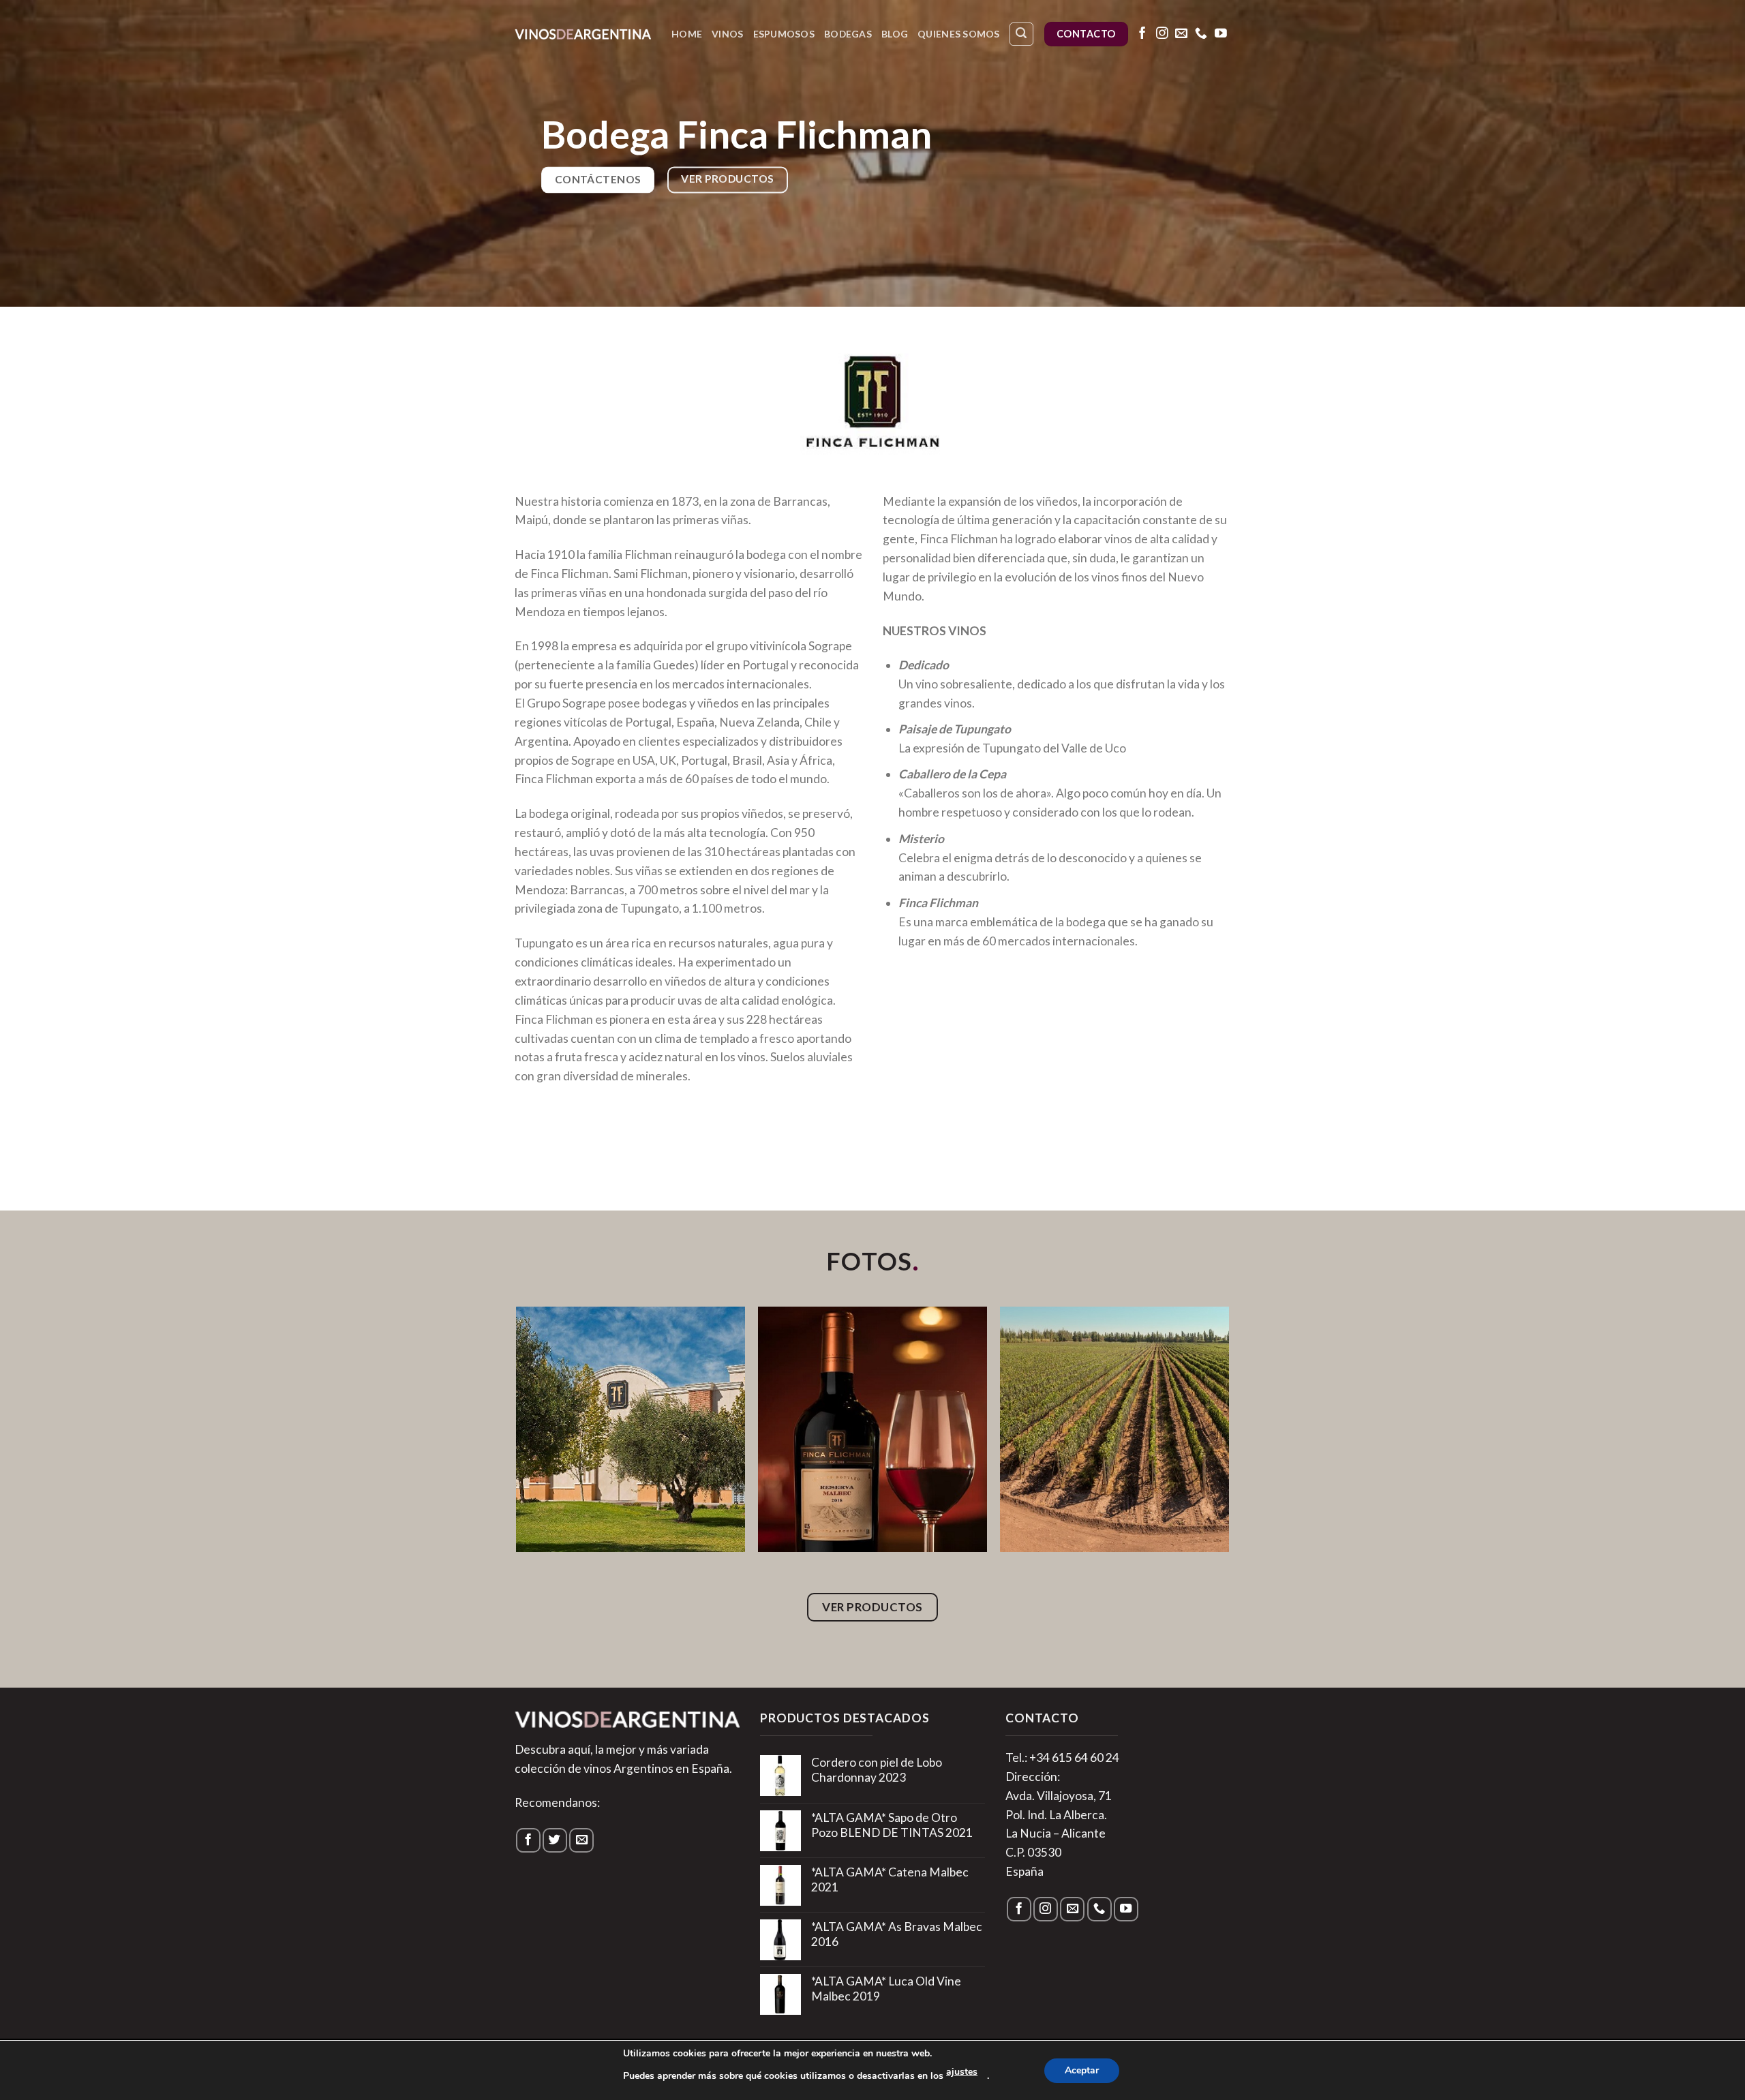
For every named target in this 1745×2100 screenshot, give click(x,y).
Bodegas (848, 34)
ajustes (962, 2072)
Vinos (727, 34)
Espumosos (784, 34)
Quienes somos (959, 34)
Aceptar (1082, 2070)
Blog (895, 34)
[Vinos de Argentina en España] (583, 34)
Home (687, 34)
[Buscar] (1021, 34)
